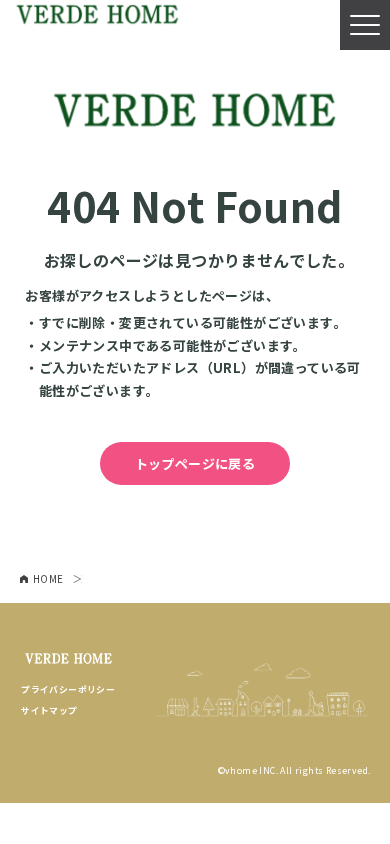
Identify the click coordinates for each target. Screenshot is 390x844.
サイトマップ (49, 710)
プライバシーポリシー (68, 689)
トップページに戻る (195, 463)
